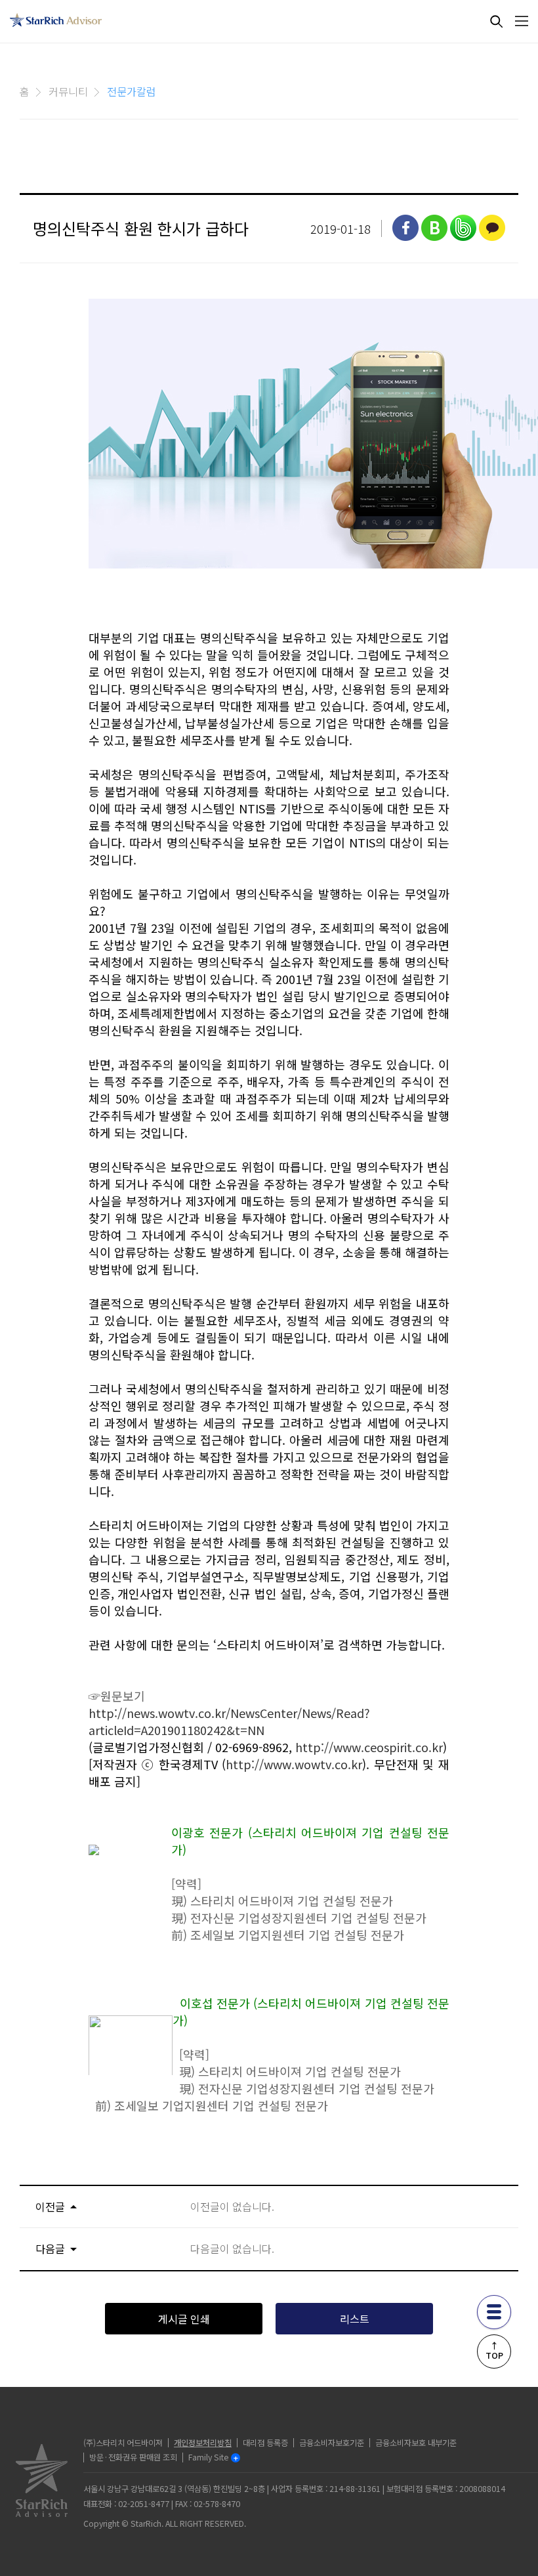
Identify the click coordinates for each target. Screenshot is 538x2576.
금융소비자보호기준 (332, 2443)
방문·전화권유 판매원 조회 (133, 2457)
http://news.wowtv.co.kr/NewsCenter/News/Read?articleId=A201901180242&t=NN (229, 1721)
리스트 (355, 2319)
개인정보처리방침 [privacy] (203, 2443)
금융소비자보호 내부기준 (416, 2443)
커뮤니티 (68, 91)
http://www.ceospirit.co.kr (369, 1747)
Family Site (208, 2457)
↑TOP (494, 2350)
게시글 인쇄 (184, 2319)
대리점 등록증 (265, 2443)
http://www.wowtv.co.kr (294, 1764)
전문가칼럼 (132, 91)
